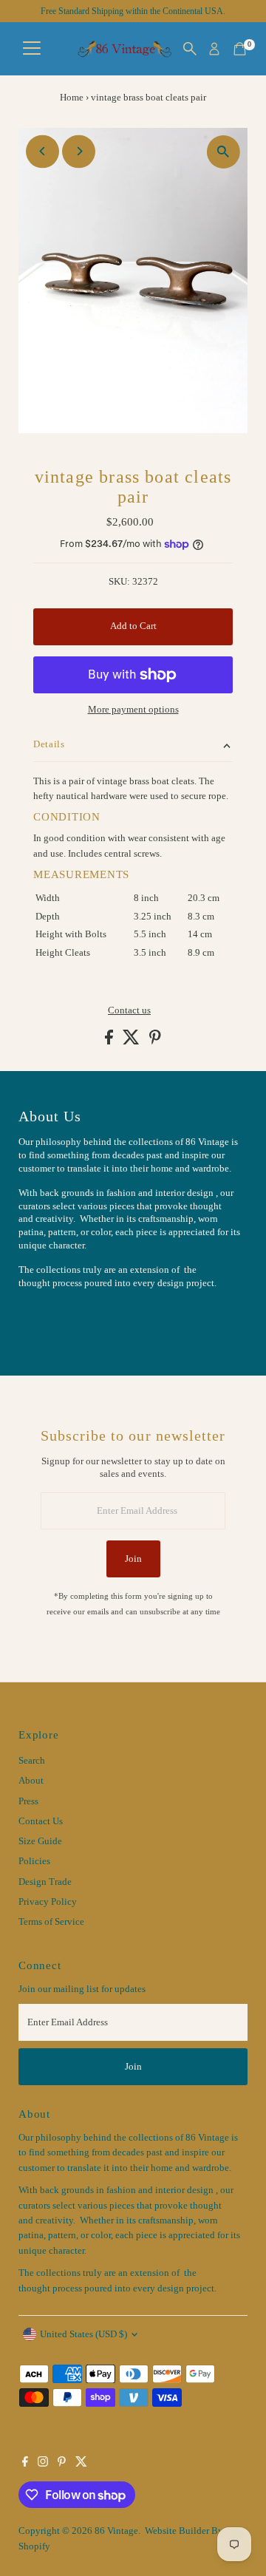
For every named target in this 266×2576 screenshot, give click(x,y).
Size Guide (40, 1841)
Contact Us (41, 1821)
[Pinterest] (62, 2464)
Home (72, 97)
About (31, 1781)
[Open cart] (240, 49)
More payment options (133, 710)
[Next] (79, 151)
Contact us (129, 1011)
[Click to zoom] (224, 152)
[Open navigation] (32, 49)
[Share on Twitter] (132, 1041)
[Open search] (190, 49)
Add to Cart (133, 626)
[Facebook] (25, 2464)
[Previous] (42, 151)
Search (32, 1761)
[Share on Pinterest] (155, 1041)
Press (28, 1801)
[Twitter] (81, 2464)
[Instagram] (43, 2464)
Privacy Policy (48, 1902)
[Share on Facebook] (110, 1041)
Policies (34, 1861)
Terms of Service (51, 1922)
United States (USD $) (83, 2334)
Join (133, 1559)
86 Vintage (116, 2531)
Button (48, 1319)
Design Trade (45, 1882)
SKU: (119, 582)
